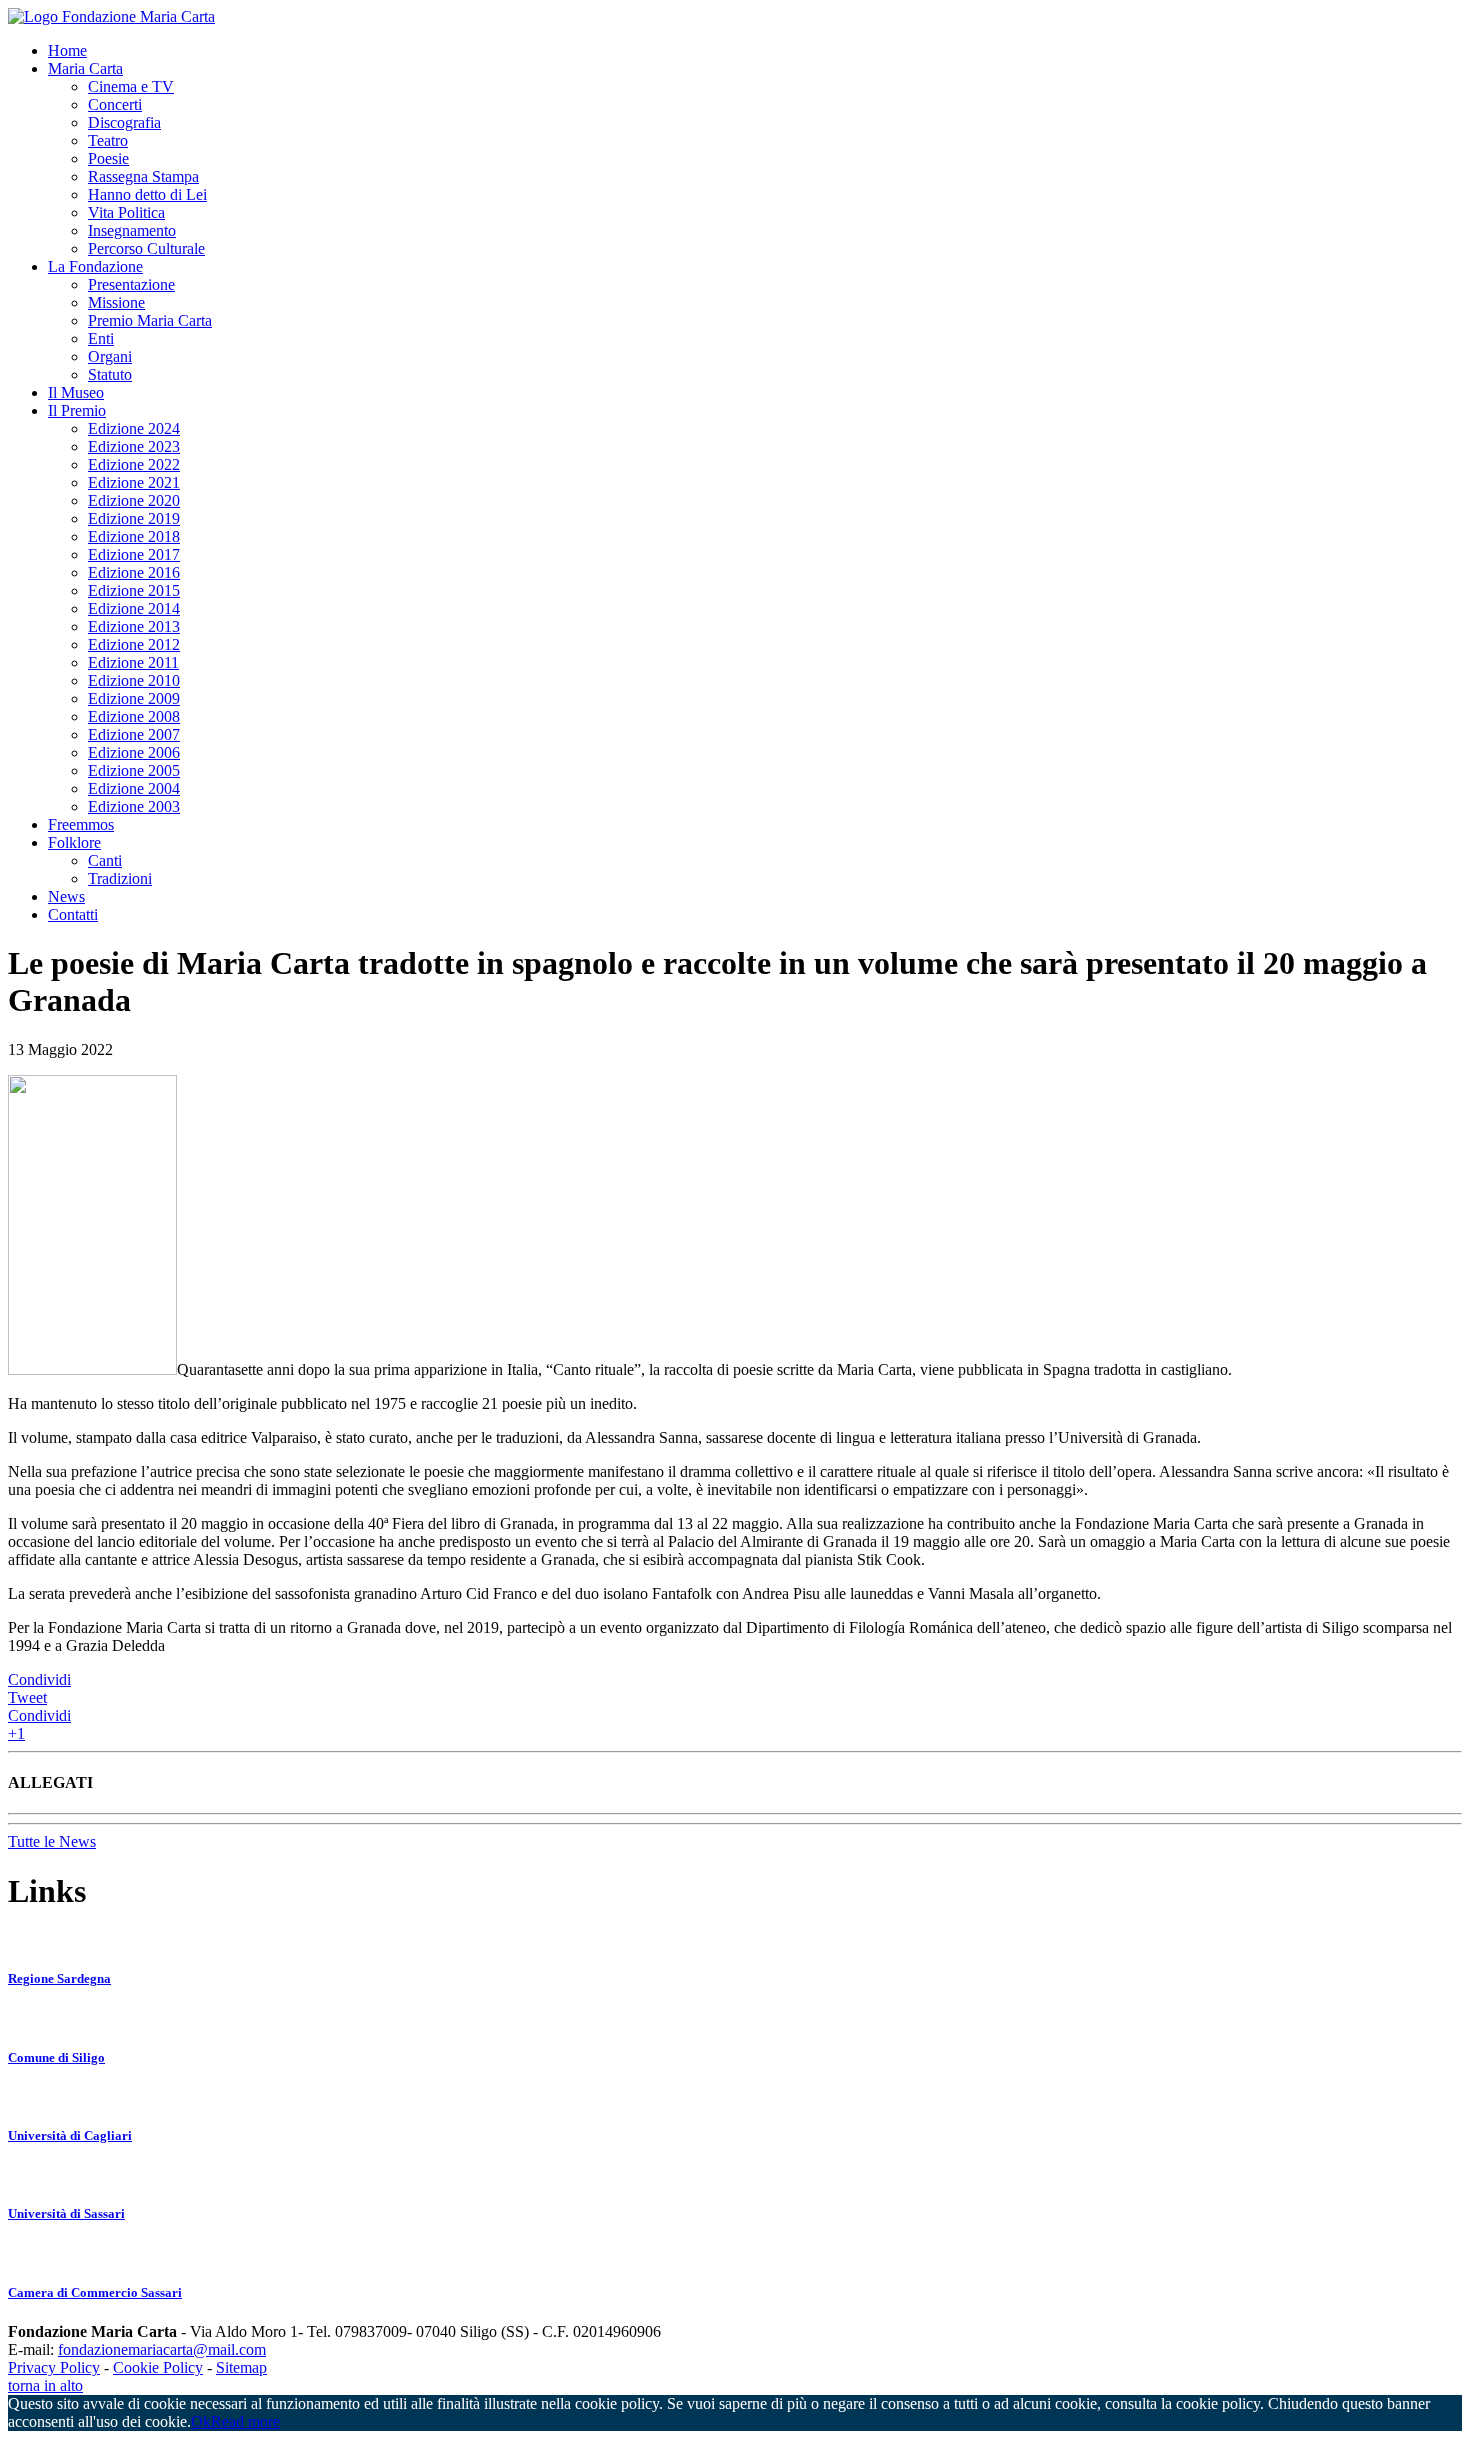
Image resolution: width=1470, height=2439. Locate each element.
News (66, 896)
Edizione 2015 (134, 590)
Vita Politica (126, 212)
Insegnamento (132, 230)
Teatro (108, 140)
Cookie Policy (158, 2367)
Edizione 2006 (134, 752)
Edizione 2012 (134, 644)
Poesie (108, 158)
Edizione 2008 (134, 716)
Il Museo (76, 392)
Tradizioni (120, 878)
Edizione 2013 (134, 626)
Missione (116, 302)
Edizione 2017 (134, 554)
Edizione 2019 (134, 518)
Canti (105, 860)
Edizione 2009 (134, 698)
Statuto (110, 374)
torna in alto (45, 2385)
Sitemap (241, 2367)
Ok (201, 2421)
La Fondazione (95, 266)
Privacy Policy (54, 2367)
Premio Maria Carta (150, 320)
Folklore (74, 842)
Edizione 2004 (134, 788)
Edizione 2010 (134, 680)
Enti (101, 338)
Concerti (115, 104)
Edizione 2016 (134, 572)
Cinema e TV (131, 86)
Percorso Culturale (146, 248)
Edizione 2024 (134, 428)
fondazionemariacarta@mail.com (162, 2349)
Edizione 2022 (134, 464)
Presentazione (131, 284)
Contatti (73, 914)
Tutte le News (52, 1841)
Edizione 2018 (134, 536)
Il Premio (77, 410)
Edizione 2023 (134, 446)
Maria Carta (85, 68)
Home (67, 50)
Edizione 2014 (134, 608)
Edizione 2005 (134, 770)
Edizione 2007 (134, 734)
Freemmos (81, 824)
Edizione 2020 (134, 500)
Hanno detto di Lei (147, 194)
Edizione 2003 (134, 806)
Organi (110, 356)
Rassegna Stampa (143, 176)
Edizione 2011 (133, 662)
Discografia (124, 122)
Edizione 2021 (134, 482)
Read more (245, 2421)
